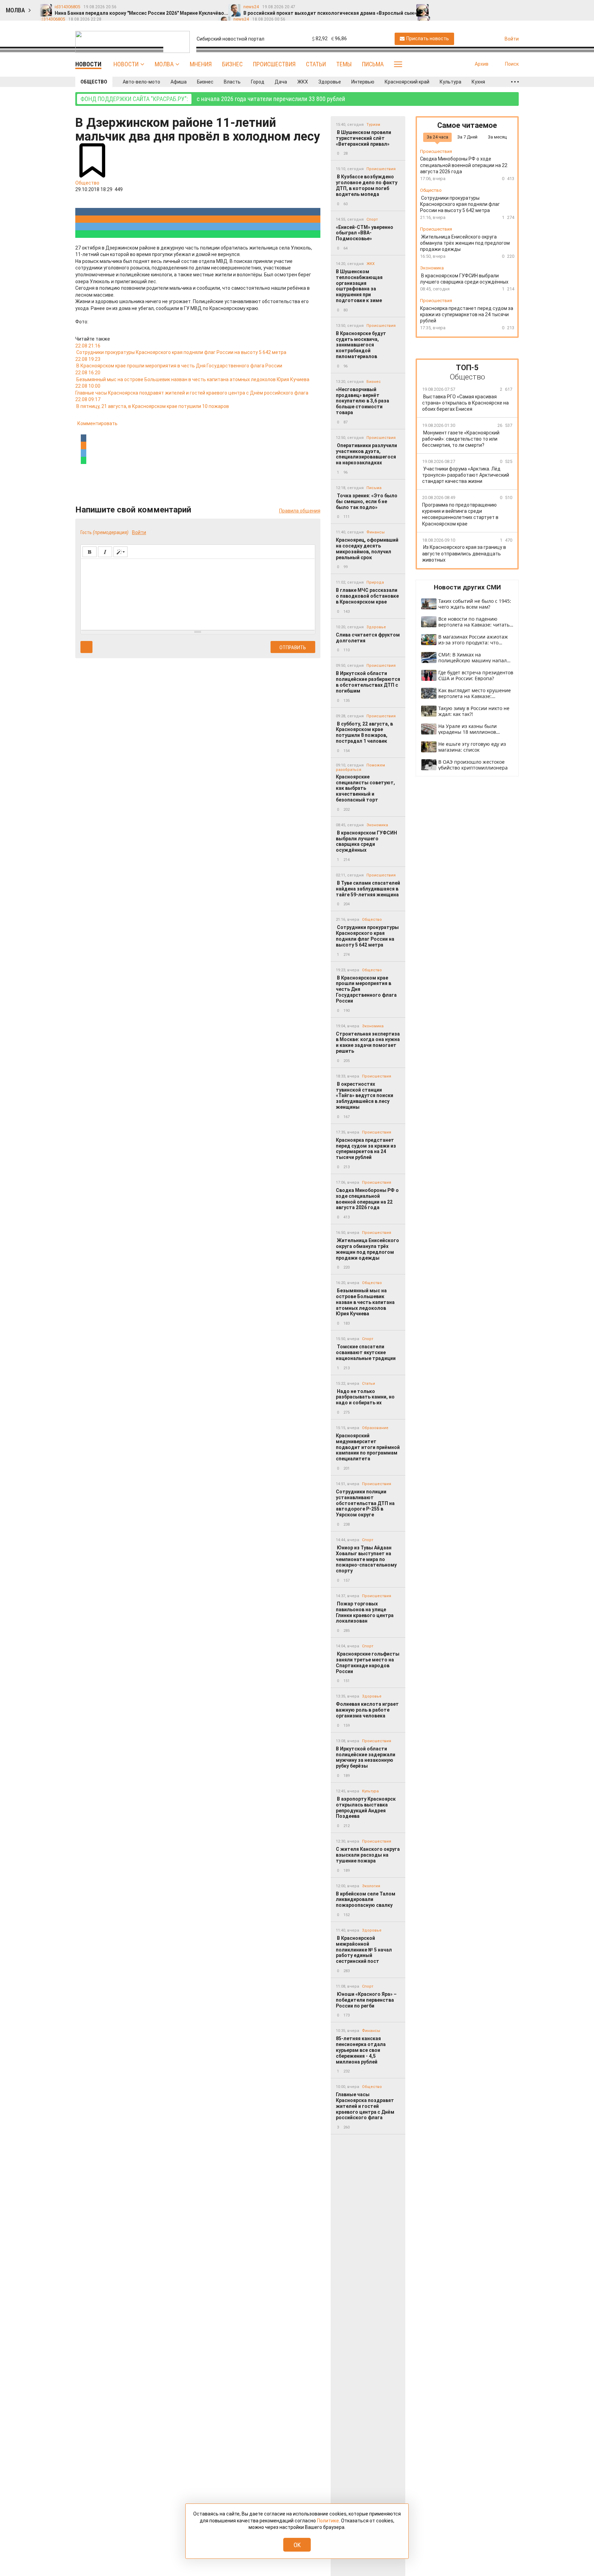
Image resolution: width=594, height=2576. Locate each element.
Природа (375, 582)
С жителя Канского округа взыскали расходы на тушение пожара (368, 1855)
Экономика (377, 825)
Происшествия (274, 64)
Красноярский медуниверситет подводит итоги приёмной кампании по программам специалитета (368, 1447)
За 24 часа (437, 137)
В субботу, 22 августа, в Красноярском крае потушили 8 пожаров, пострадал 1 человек (364, 732)
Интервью (363, 82)
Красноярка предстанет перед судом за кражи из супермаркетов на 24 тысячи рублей (366, 1149)
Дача (281, 82)
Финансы (376, 532)
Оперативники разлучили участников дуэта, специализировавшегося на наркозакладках (366, 454)
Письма (373, 64)
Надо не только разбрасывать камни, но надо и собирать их (365, 1397)
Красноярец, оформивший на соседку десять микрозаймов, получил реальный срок (367, 549)
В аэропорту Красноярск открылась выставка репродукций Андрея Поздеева (366, 1807)
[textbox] (198, 593)
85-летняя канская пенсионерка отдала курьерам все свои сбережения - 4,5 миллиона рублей (361, 2050)
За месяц (497, 137)
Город (258, 82)
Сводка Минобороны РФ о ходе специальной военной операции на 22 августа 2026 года (367, 1199)
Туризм (373, 125)
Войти (139, 532)
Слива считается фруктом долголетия (368, 638)
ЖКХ (303, 82)
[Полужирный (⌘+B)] (90, 552)
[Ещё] (515, 82)
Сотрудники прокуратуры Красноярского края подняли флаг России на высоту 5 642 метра (367, 936)
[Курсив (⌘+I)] (105, 552)
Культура (450, 82)
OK (297, 2545)
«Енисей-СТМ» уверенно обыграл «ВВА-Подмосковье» (365, 233)
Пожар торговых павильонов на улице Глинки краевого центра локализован (365, 1612)
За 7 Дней (467, 137)
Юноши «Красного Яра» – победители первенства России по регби (366, 2000)
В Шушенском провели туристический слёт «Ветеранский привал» (364, 138)
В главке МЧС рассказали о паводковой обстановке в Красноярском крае (367, 596)
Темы (344, 64)
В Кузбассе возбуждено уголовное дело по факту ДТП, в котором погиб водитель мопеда (367, 185)
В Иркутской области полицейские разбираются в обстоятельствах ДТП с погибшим (368, 682)
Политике (328, 2521)
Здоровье (330, 82)
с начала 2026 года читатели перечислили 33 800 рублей (213, 99)
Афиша (179, 82)
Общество (94, 82)
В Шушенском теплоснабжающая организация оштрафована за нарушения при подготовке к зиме (359, 286)
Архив (482, 64)
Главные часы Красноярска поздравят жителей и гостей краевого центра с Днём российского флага (365, 2106)
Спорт (372, 219)
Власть (232, 82)
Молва (164, 64)
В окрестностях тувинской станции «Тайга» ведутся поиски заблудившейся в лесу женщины (365, 1096)
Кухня (478, 82)
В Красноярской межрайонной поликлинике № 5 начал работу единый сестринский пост (364, 1950)
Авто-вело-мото (141, 82)
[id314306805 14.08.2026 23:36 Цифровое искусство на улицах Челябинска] (507, 7)
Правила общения (300, 511)
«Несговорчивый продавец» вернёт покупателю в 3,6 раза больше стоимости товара (362, 401)
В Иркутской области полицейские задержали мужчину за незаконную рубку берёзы (366, 1757)
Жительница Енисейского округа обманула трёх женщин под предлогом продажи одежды (367, 1249)
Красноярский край (407, 82)
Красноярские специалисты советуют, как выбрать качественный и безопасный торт (365, 788)
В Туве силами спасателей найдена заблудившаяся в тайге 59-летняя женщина (368, 889)
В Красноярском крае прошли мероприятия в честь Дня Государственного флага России (366, 989)
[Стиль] (120, 552)
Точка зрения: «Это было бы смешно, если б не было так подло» (367, 501)
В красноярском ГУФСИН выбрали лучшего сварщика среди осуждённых (366, 841)
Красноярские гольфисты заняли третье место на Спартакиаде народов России (368, 1662)
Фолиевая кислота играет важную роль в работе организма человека (367, 1710)
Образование (375, 1428)
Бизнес (232, 64)
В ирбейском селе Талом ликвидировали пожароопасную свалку (366, 1900)
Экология (371, 1886)
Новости (126, 64)
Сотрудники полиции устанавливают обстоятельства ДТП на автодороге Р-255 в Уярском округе (365, 1503)
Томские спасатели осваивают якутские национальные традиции (366, 1352)
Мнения (201, 64)
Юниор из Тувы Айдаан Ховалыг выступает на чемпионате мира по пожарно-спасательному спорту (366, 1559)
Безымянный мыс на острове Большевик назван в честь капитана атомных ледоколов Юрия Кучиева (365, 1302)
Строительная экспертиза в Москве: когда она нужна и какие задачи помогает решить (368, 1042)
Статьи (316, 64)
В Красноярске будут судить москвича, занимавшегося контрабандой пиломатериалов (361, 345)
